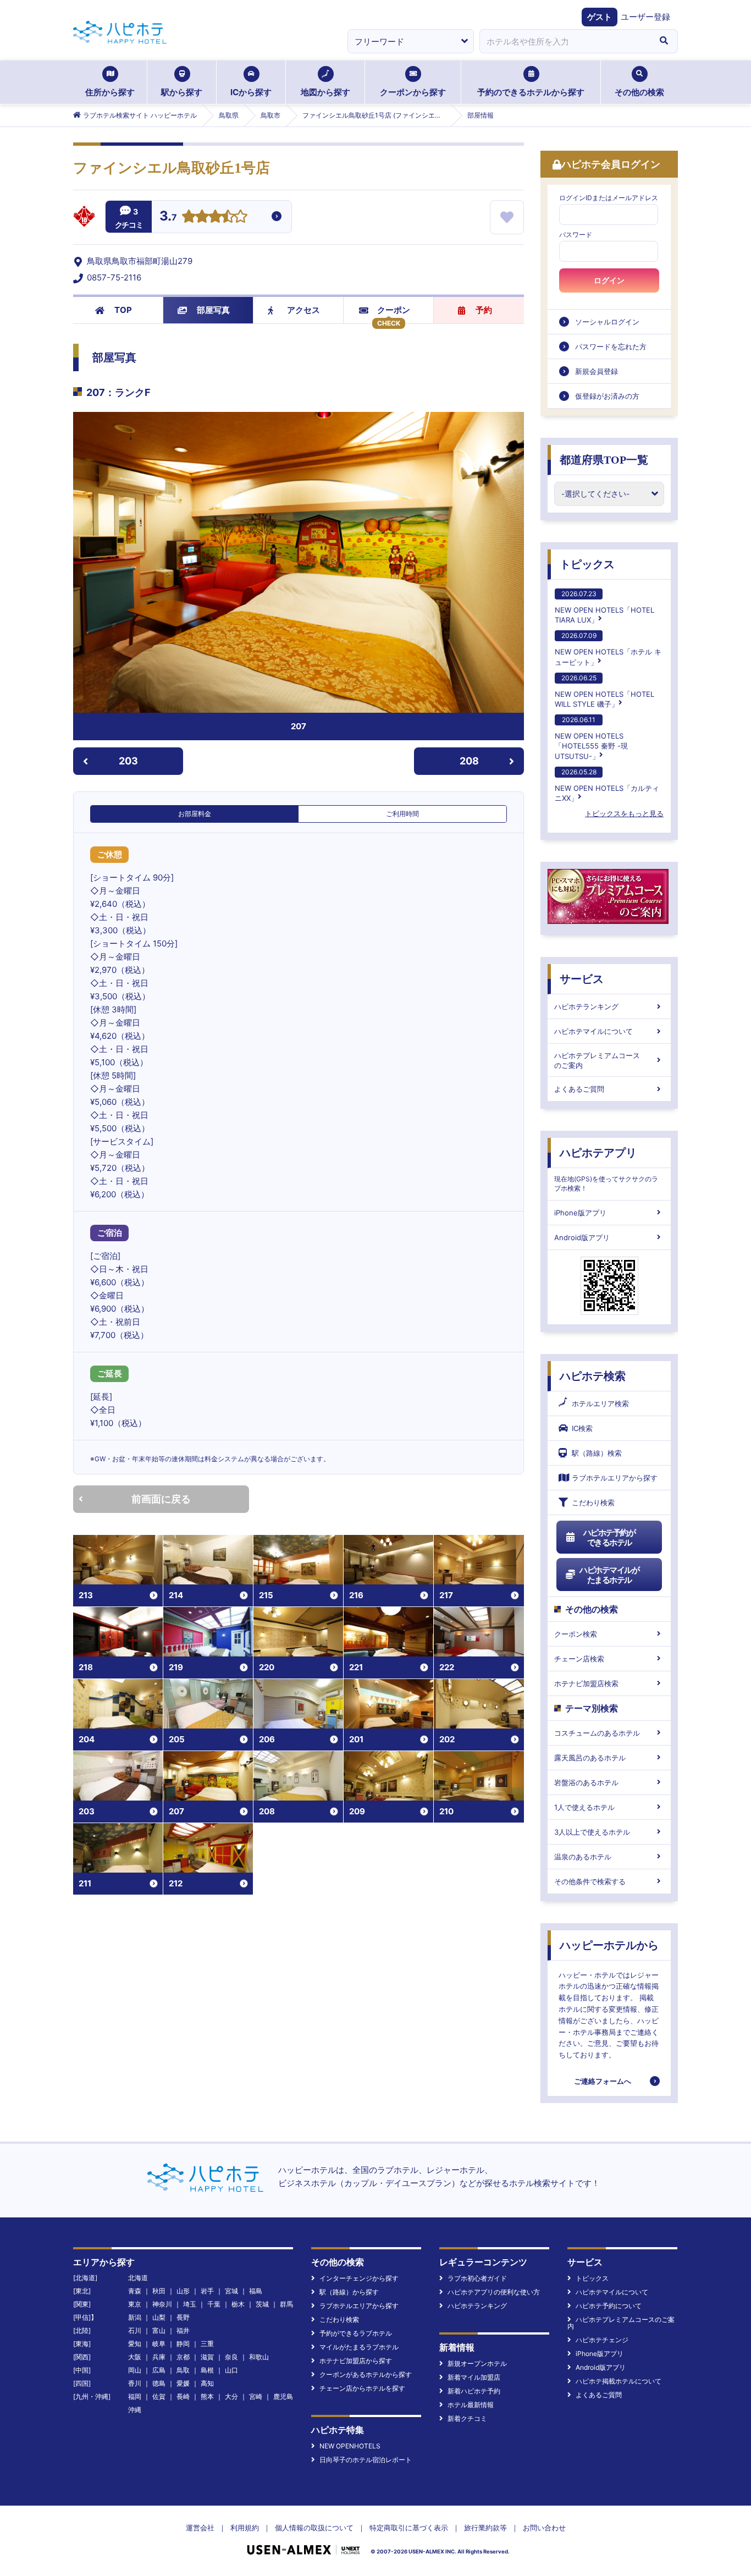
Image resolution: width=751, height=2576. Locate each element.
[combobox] (565, 41)
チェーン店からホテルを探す (362, 2388)
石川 (135, 2330)
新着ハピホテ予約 (474, 2391)
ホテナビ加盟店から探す (356, 2361)
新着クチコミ (467, 2418)
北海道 (138, 2278)
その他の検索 (639, 92)
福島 (256, 2291)
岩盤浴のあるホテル (586, 1782)
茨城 (262, 2304)
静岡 (183, 2344)
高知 (207, 2383)
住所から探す (110, 92)
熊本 (207, 2396)
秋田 (159, 2291)
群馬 (286, 2304)
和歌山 (259, 2357)
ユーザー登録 (645, 17)
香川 (135, 2383)
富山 (159, 2330)
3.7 (168, 217)
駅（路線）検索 (597, 1453)
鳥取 (183, 2370)
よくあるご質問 (579, 1089)
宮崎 (256, 2396)
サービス (582, 979)
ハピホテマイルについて (593, 1031)
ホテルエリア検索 (600, 1403)
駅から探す (182, 92)
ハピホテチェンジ (602, 2340)
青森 (135, 2291)
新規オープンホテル (477, 2363)
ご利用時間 (402, 814)
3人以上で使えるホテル (592, 1832)
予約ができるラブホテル (356, 2333)
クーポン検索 (576, 1634)
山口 (231, 2370)
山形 (183, 2291)
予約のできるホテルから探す (531, 92)
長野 (183, 2317)
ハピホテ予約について (609, 2306)
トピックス (587, 564)
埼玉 (190, 2304)
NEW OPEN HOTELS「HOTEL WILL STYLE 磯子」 (604, 691)
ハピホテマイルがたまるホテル (609, 1575)
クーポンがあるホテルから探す (366, 2374)
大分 (231, 2396)
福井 (183, 2330)
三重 (207, 2344)
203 (128, 761)
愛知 (135, 2344)
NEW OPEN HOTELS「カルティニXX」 (607, 785)
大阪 (135, 2357)
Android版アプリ (582, 1237)
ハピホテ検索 (593, 1376)
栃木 (238, 2304)
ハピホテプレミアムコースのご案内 (597, 1060)
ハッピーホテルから (609, 1945)
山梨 (159, 2317)
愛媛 (183, 2383)
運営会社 (200, 2528)
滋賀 (207, 2357)
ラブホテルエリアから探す (615, 1478)
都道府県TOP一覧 (604, 460)
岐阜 (159, 2344)
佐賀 (159, 2396)
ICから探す (251, 92)
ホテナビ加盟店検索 (586, 1683)
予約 (484, 310)
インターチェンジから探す (359, 2278)
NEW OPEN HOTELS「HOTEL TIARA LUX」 (604, 607)
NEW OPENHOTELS (350, 2446)
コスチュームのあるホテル (597, 1733)
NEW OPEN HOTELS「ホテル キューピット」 (608, 649)
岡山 (135, 2370)
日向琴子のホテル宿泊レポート (366, 2460)
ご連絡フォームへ (603, 2081)
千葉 (214, 2304)
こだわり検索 (593, 1502)
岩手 (207, 2291)
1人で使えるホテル (584, 1807)
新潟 (135, 2317)
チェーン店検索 (579, 1659)
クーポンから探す (413, 92)
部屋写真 (213, 310)
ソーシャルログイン (607, 322)
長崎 (183, 2396)
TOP (123, 310)
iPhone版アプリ (580, 1213)
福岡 (135, 2396)
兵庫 (159, 2357)
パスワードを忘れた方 (611, 346)
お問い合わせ (544, 2528)
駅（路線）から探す (349, 2292)
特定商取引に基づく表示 (409, 2528)
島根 (207, 2370)
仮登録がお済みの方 (607, 396)
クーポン (394, 310)
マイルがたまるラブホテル (359, 2347)
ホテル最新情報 (471, 2405)
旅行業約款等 (485, 2528)
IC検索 (582, 1428)
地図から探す (325, 92)
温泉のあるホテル (583, 1857)
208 (469, 761)
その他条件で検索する (590, 1881)
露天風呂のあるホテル (590, 1758)
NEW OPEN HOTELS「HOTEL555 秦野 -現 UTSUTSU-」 (591, 738)
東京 (135, 2304)
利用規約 (245, 2528)
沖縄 (135, 2410)
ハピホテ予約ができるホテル (609, 1537)
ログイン (609, 280)
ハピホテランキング (586, 1006)
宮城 (231, 2291)
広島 (159, 2370)
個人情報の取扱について (314, 2528)
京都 (183, 2357)
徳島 (159, 2383)
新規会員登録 (597, 371)
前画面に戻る (161, 1499)
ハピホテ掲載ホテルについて (619, 2381)
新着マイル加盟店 (474, 2377)
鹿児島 (283, 2396)
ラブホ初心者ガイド (477, 2278)
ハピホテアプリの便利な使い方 (494, 2292)
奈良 (231, 2357)
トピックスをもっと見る (624, 813)
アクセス (303, 310)
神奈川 (162, 2304)
